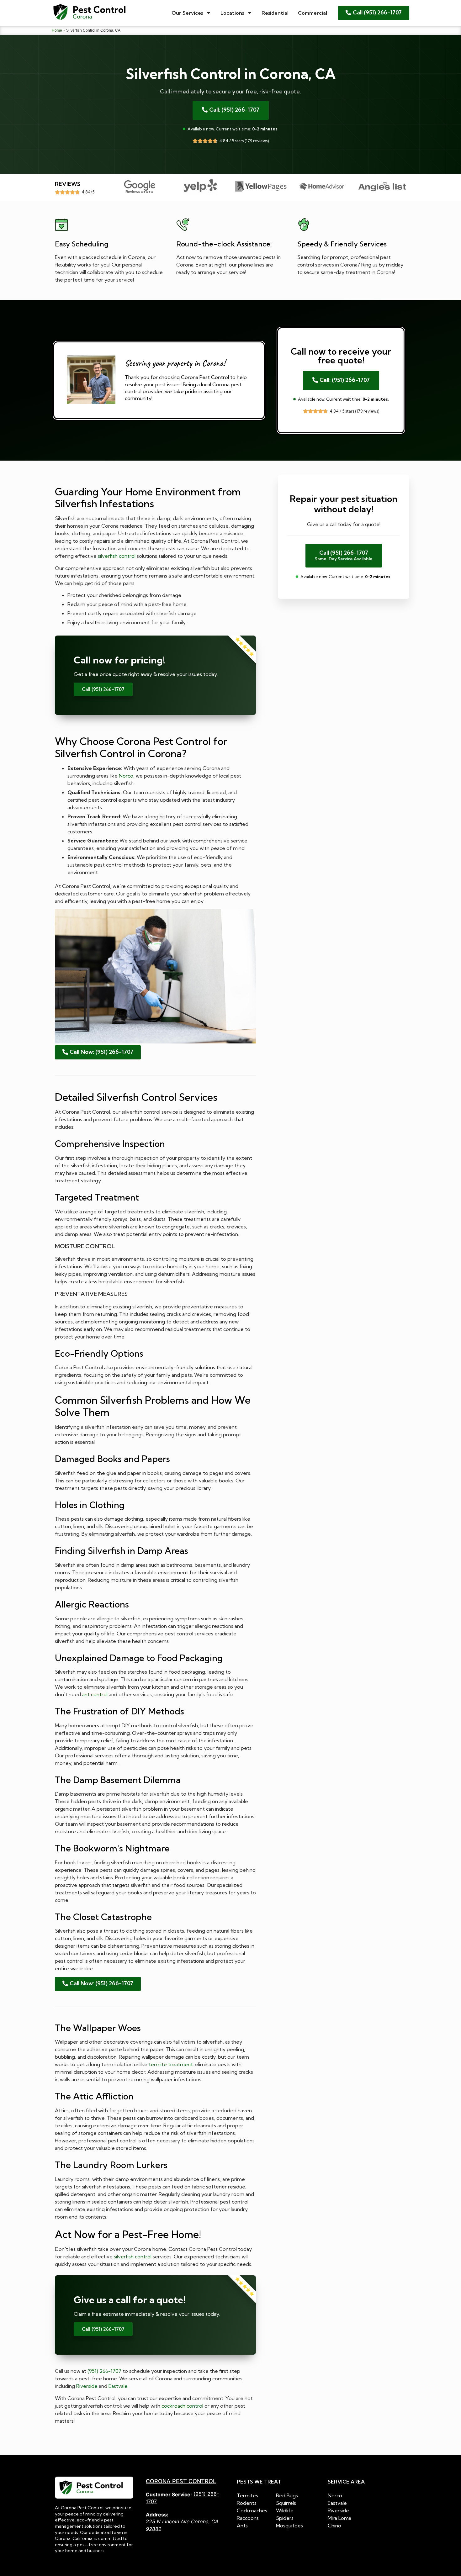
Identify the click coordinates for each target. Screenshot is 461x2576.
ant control (95, 1694)
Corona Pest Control (181, 2481)
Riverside (87, 2386)
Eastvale (118, 2386)
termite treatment (171, 2064)
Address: (157, 2515)
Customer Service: (169, 2494)
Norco (126, 776)
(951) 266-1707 (104, 2371)
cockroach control (182, 2406)
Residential (275, 13)
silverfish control (117, 556)
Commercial (313, 13)
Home (57, 30)
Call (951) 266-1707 (103, 689)
